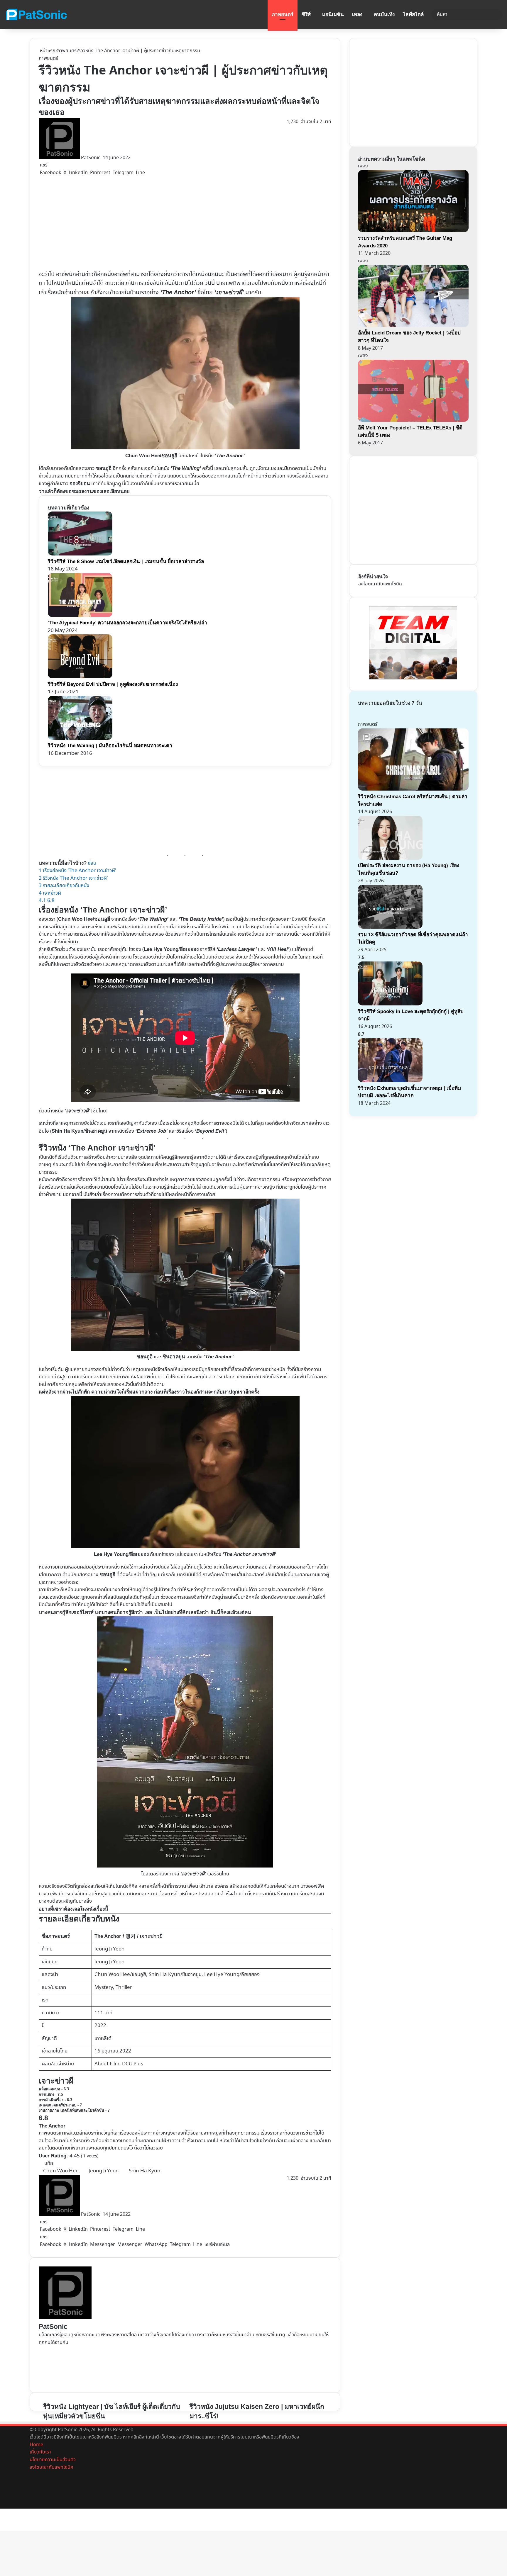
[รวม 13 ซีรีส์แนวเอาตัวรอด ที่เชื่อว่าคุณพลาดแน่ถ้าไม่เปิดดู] (390, 927)
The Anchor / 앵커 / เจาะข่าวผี (129, 1936)
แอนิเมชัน (333, 15)
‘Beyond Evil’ (210, 1131)
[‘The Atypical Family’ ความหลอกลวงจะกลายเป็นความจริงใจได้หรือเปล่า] (80, 616)
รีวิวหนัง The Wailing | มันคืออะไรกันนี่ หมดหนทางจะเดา (110, 746)
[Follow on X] (102, 158)
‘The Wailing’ (153, 919)
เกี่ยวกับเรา (40, 2452)
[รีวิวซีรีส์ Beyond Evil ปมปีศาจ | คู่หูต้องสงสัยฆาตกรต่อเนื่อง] (80, 677)
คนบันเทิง (384, 15)
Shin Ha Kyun (145, 2171)
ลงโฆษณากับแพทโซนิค (380, 584)
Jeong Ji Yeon (110, 1949)
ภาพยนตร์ (283, 15)
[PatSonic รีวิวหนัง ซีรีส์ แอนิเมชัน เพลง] (36, 15)
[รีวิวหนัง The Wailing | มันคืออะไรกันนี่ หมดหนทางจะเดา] (80, 739)
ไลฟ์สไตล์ (413, 15)
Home (36, 2445)
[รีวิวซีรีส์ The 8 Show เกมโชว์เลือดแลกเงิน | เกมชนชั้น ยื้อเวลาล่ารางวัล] (80, 554)
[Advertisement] (165, 223)
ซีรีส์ (306, 15)
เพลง (357, 15)
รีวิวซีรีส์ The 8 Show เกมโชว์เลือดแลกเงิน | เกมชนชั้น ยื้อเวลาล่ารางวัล (126, 561)
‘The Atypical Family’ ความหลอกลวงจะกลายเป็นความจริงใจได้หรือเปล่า (127, 623)
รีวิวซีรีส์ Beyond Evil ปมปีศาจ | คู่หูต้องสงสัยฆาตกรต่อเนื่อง (113, 684)
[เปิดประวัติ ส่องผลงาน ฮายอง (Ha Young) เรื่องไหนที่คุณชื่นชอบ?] (390, 858)
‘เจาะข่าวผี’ (229, 292)
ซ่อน (92, 863)
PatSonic (91, 158)
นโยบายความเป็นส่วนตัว (53, 2460)
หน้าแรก (47, 51)
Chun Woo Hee (61, 2171)
